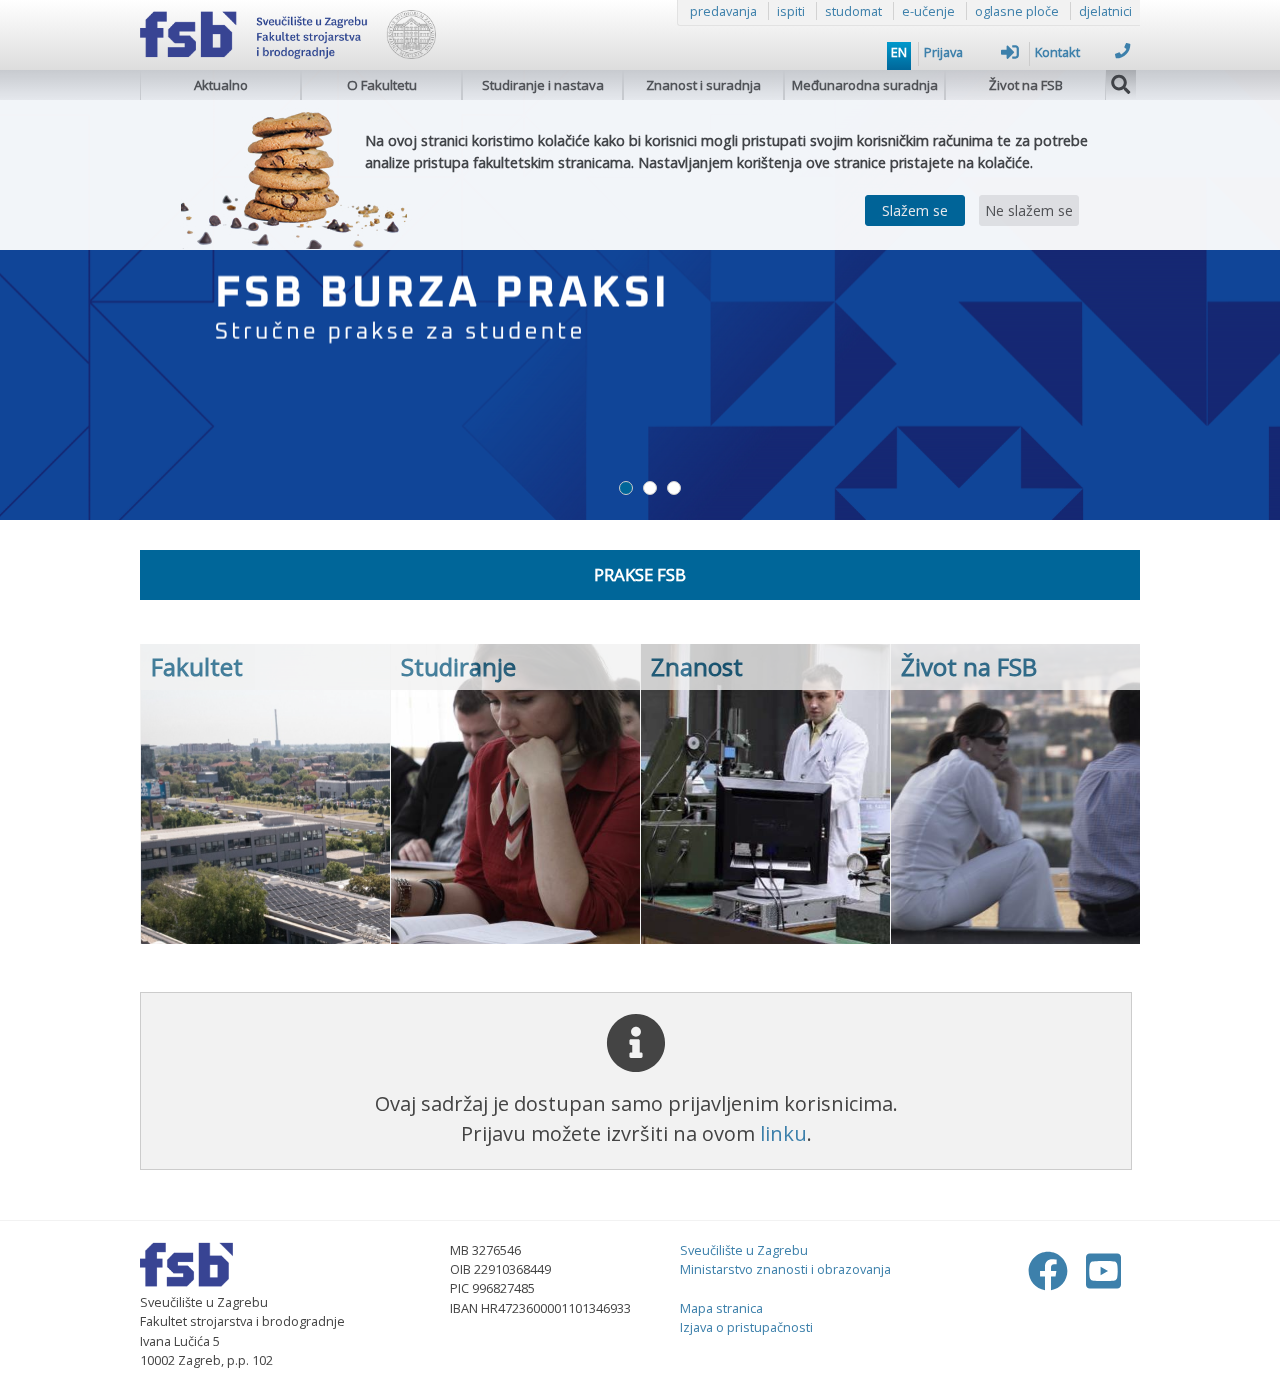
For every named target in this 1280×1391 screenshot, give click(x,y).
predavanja (723, 11)
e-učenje (928, 11)
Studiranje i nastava (543, 85)
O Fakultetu (382, 85)
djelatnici (1105, 11)
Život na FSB (1026, 85)
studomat (853, 11)
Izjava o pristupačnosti (746, 1327)
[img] (1121, 82)
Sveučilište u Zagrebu (744, 1250)
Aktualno (221, 85)
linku (783, 1133)
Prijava (943, 52)
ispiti (791, 11)
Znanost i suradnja (703, 85)
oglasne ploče (1017, 11)
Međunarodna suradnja (865, 85)
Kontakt (1057, 52)
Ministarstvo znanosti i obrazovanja (785, 1269)
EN (899, 52)
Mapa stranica (721, 1308)
